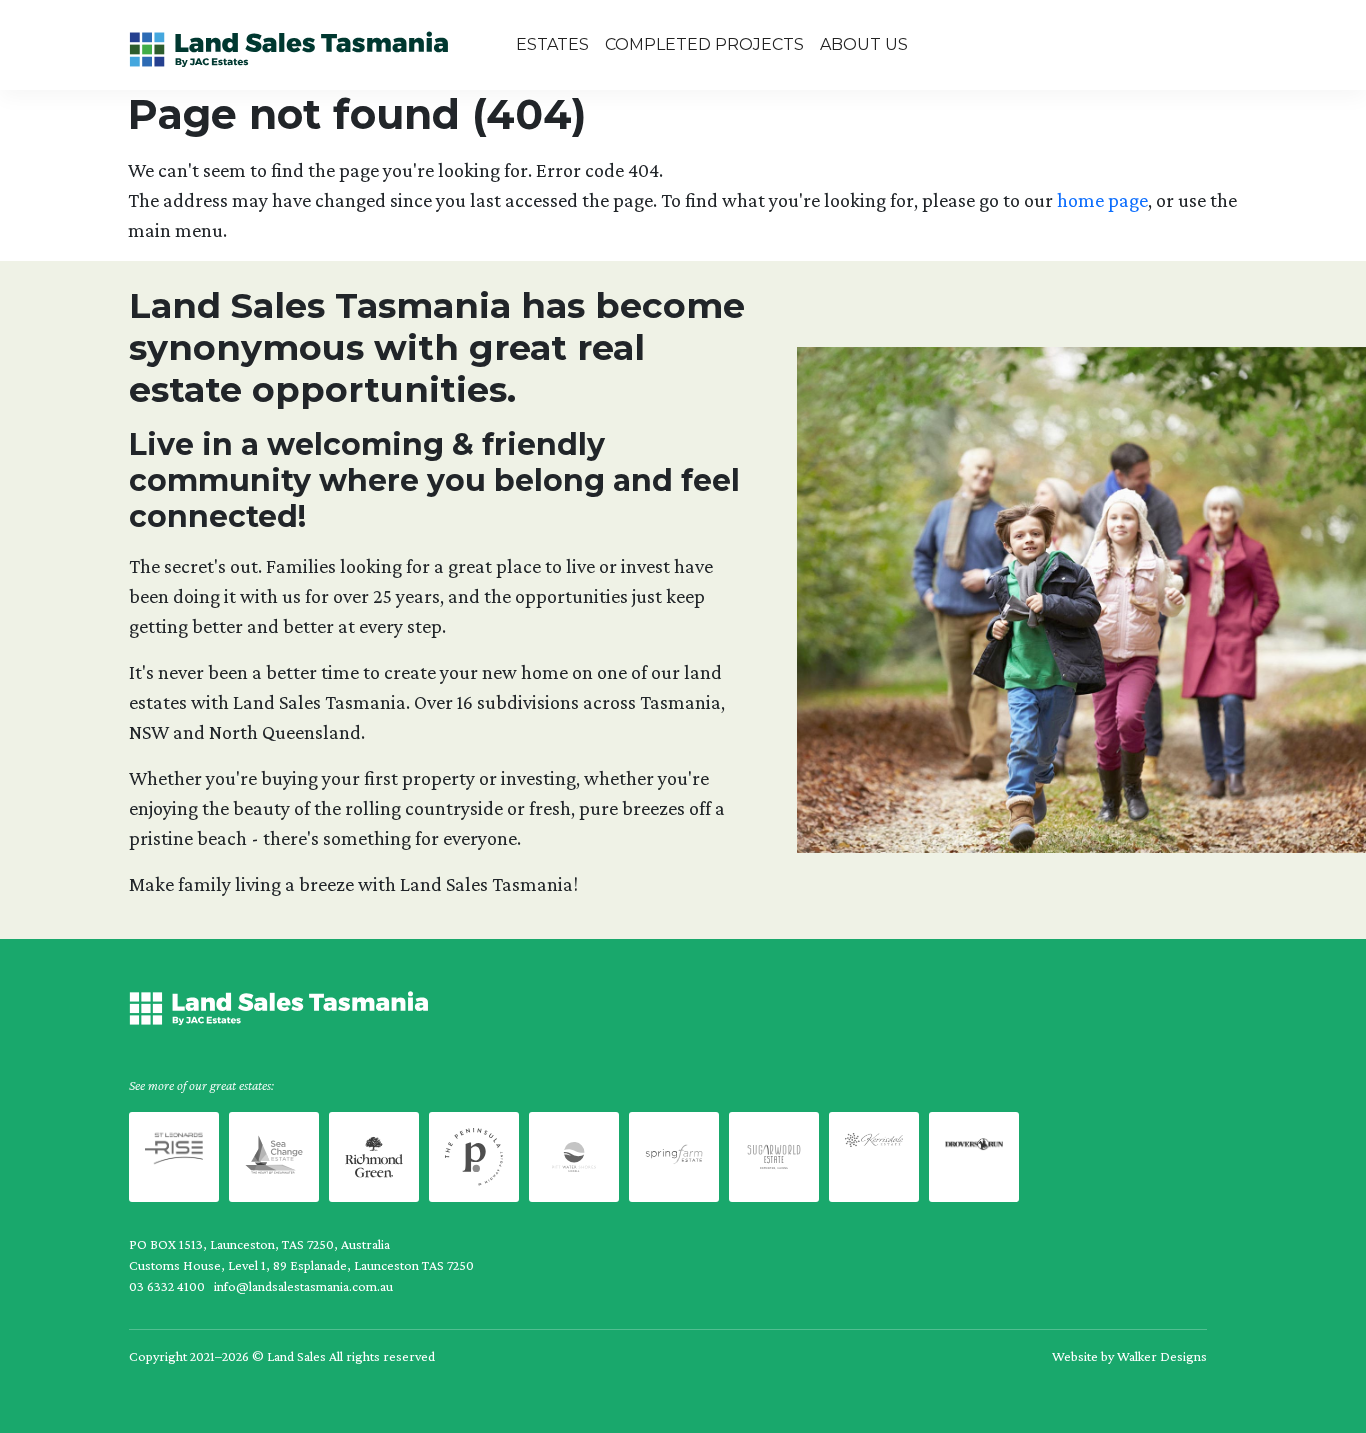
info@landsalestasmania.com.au (303, 1286)
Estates (552, 44)
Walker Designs (1162, 1356)
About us (864, 44)
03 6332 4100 (167, 1286)
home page (1102, 200)
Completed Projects (704, 44)
